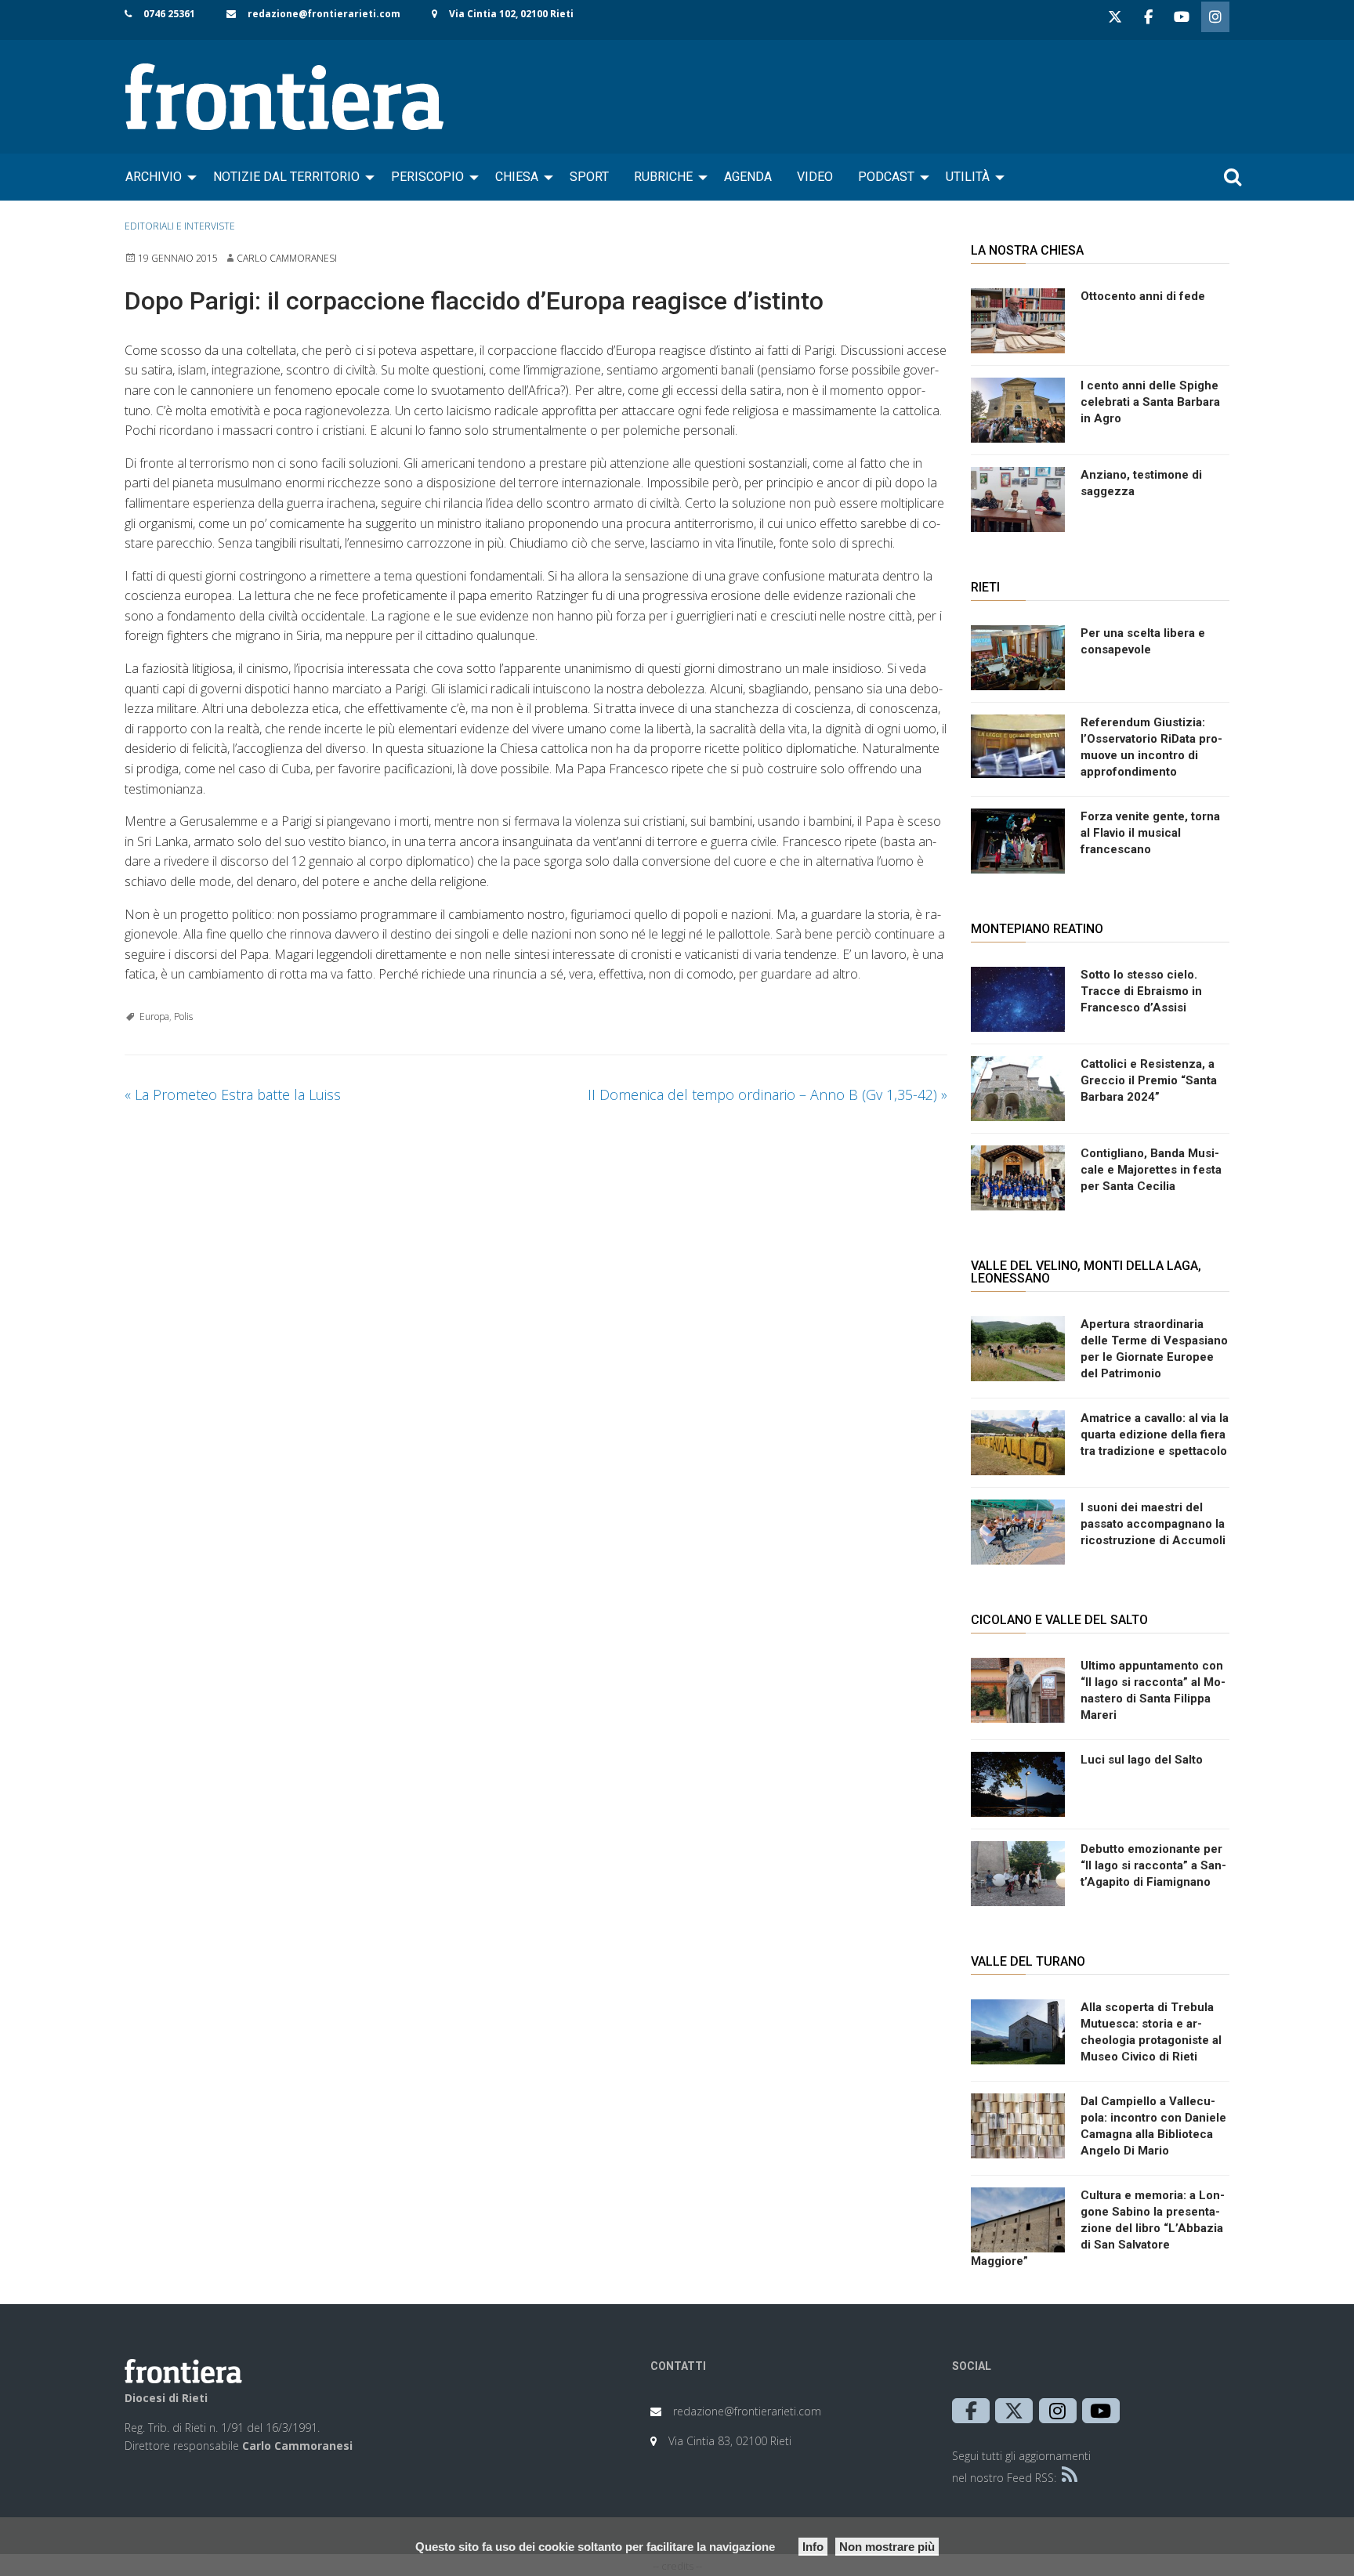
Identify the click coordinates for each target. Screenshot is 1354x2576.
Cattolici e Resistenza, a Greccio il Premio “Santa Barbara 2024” (1149, 1080)
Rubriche (663, 177)
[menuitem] (157, 177)
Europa (154, 1017)
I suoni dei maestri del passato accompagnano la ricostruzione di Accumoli (1153, 1524)
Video (815, 177)
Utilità (968, 177)
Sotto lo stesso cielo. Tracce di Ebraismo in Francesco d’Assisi (1141, 991)
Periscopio (427, 177)
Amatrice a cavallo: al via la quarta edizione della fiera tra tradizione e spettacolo (1155, 1435)
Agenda (748, 177)
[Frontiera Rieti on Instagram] (1215, 17)
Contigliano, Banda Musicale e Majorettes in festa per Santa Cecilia (1151, 1170)
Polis (183, 1017)
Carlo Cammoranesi (287, 258)
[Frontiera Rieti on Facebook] (1148, 17)
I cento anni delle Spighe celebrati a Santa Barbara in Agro (1150, 402)
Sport (589, 177)
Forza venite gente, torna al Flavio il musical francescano (1150, 833)
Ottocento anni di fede (1143, 296)
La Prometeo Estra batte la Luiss (233, 1094)
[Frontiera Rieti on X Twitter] (1115, 17)
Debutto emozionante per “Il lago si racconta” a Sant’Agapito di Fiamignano (1153, 1865)
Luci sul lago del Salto (1142, 1760)
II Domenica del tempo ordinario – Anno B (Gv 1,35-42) (768, 1094)
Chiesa (517, 177)
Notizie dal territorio (286, 177)
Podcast (886, 177)
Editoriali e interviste (180, 226)
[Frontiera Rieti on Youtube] (1182, 17)
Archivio (154, 177)
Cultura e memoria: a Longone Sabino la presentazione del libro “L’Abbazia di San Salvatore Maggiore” (1098, 2228)
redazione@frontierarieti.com (324, 14)
